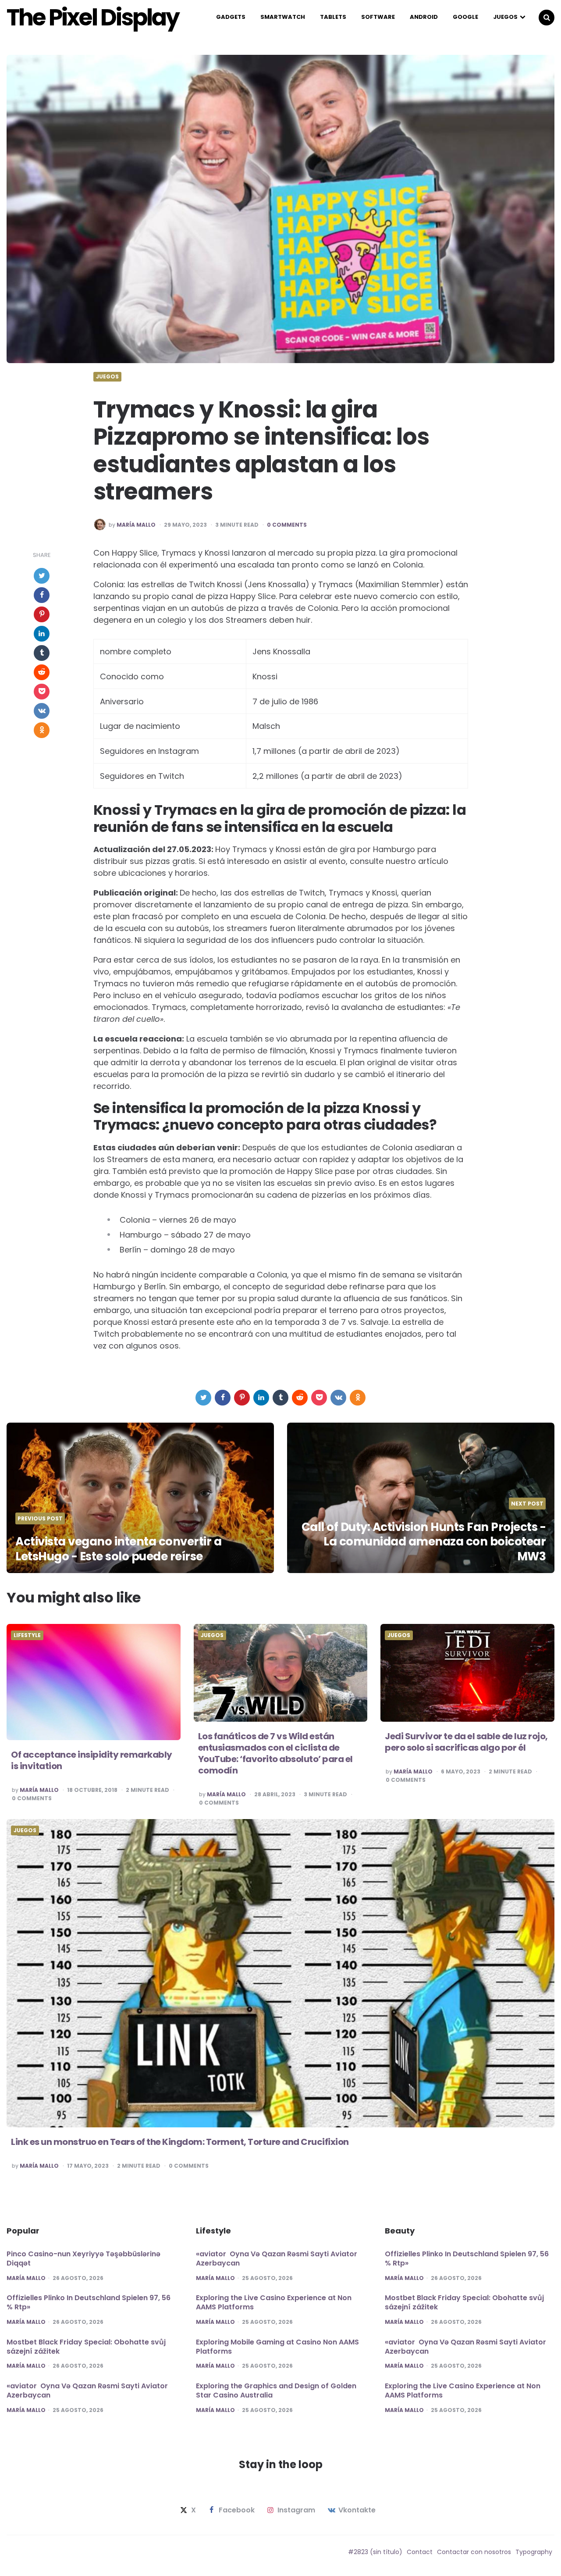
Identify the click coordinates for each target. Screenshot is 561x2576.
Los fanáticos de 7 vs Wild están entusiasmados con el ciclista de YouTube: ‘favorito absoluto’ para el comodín (275, 1753)
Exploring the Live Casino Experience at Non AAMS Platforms (274, 2302)
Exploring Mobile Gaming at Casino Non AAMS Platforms (277, 2347)
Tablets (333, 17)
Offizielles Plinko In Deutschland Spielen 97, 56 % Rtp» (89, 2302)
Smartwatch (283, 17)
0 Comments (287, 525)
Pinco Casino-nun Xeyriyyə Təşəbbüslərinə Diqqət (83, 2258)
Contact (420, 2552)
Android (424, 17)
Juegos (505, 17)
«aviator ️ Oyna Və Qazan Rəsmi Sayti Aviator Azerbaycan (87, 2390)
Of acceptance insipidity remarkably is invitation (92, 1760)
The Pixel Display (93, 18)
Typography (534, 2552)
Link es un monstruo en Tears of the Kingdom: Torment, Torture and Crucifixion (180, 2142)
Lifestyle (27, 1635)
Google (465, 17)
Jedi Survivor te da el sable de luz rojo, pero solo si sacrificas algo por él (466, 1742)
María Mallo (136, 525)
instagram (296, 2510)
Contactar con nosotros (474, 2552)
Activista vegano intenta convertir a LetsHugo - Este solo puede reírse (118, 1549)
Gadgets (231, 17)
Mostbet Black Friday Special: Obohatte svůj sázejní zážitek (86, 2347)
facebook (237, 2510)
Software (378, 17)
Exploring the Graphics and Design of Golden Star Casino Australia (276, 2390)
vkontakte (357, 2510)
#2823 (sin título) (375, 2552)
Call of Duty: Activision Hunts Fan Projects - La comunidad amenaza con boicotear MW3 (424, 1542)
